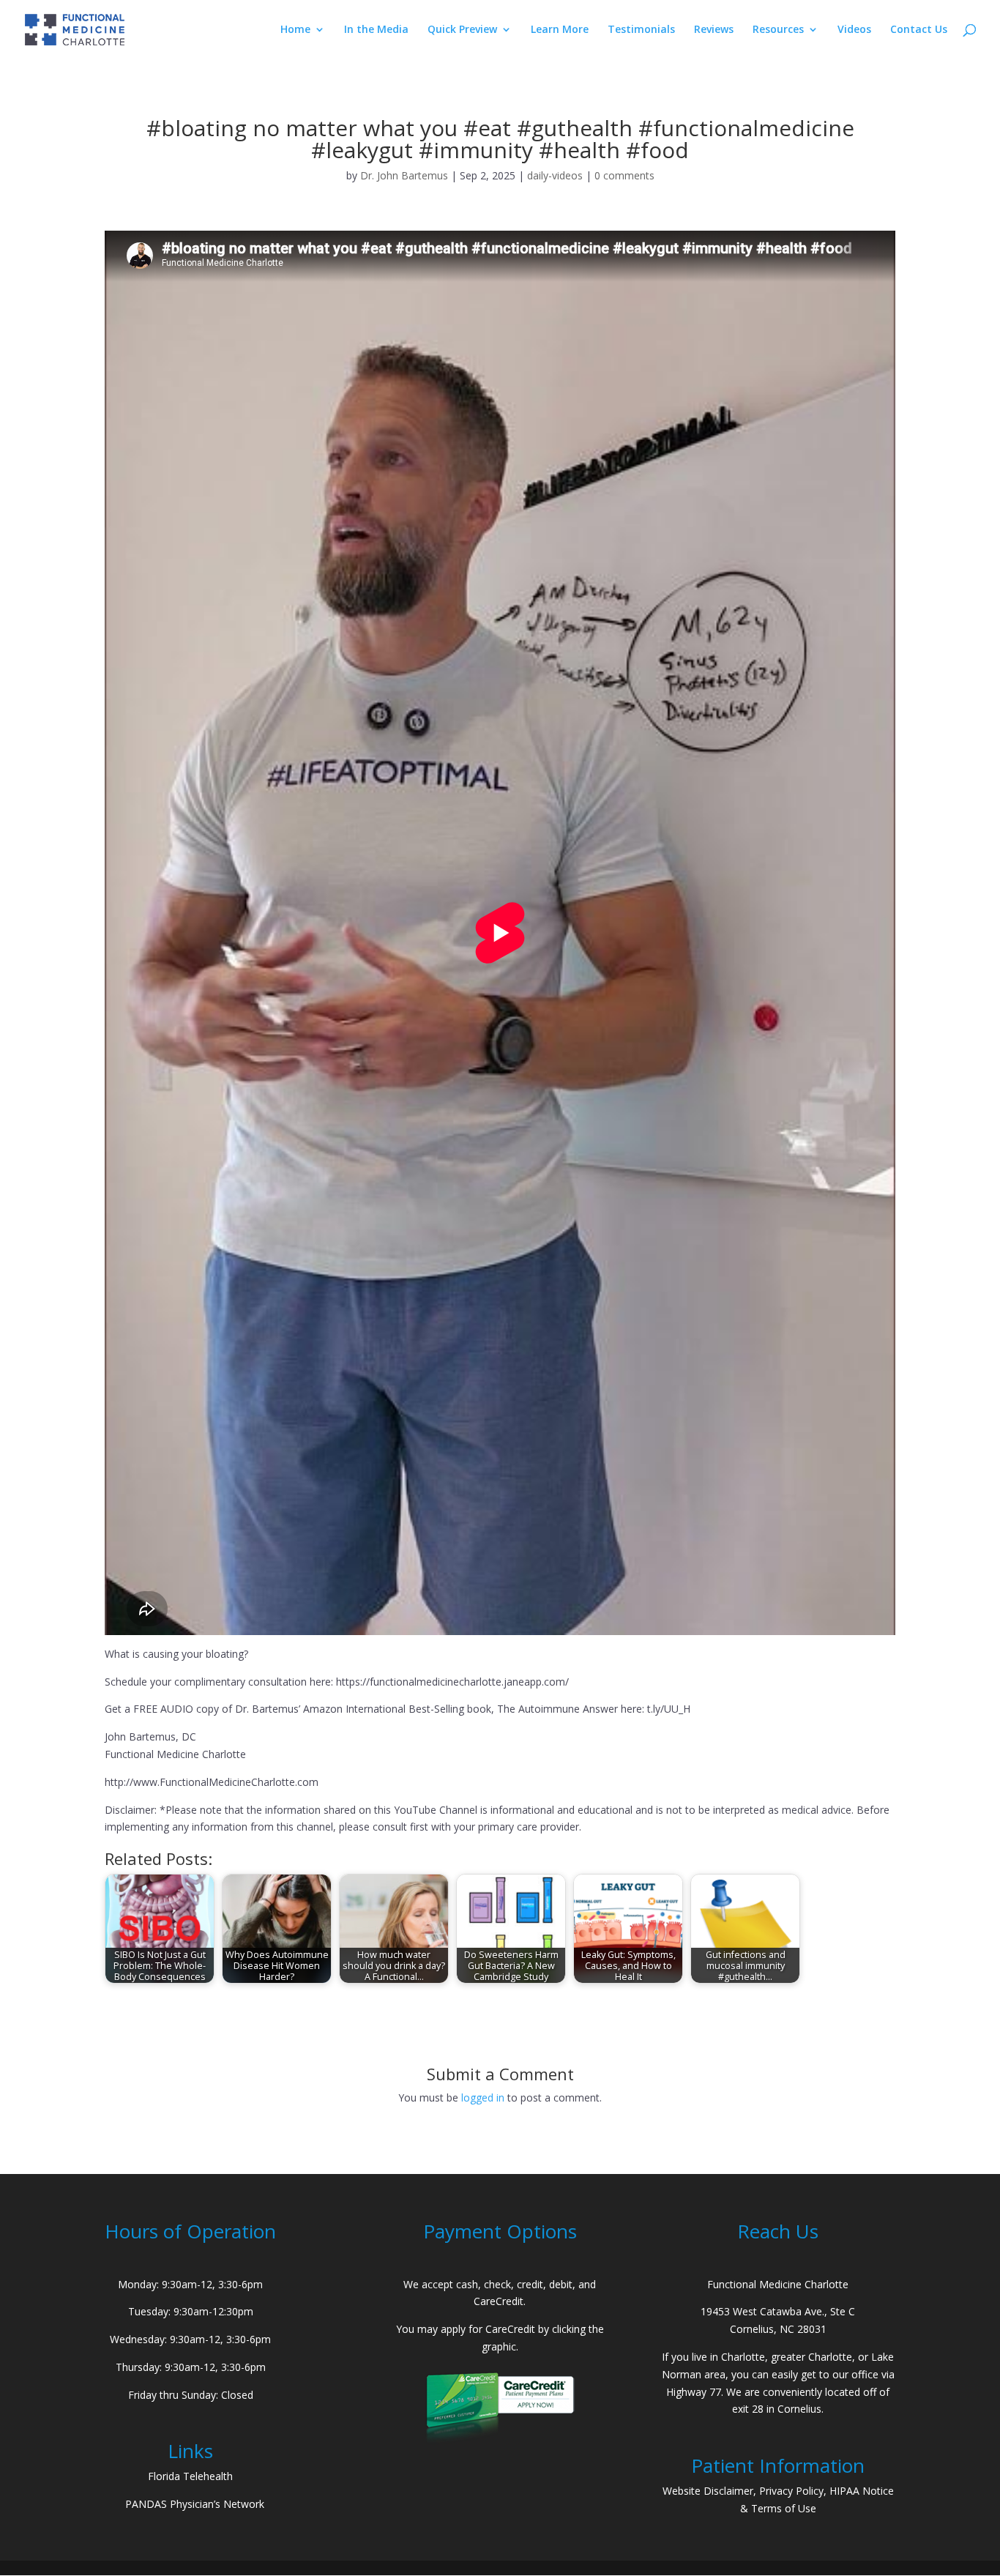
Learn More (560, 30)
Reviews (714, 30)
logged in (483, 2097)
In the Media (376, 30)
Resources (778, 30)
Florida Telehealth (190, 2476)
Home (295, 30)
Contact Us (919, 30)
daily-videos (555, 175)
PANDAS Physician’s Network (195, 2504)
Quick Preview (462, 30)
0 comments (624, 175)
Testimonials (641, 30)
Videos (854, 30)
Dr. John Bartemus (404, 175)
